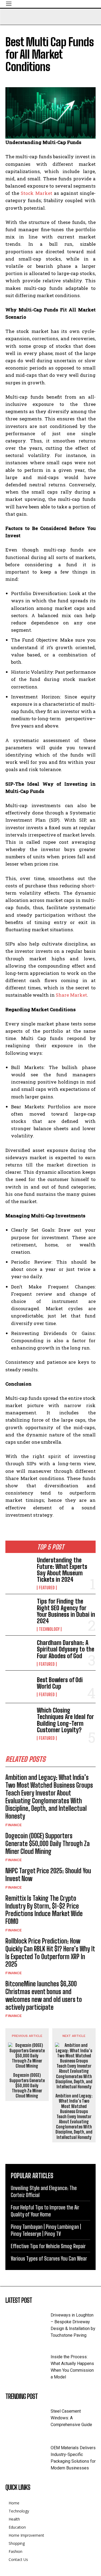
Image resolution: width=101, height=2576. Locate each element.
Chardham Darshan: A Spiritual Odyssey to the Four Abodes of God (66, 1649)
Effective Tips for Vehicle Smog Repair (48, 2246)
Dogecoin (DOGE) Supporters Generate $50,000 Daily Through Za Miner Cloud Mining (48, 1844)
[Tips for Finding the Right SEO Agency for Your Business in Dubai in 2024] (19, 1610)
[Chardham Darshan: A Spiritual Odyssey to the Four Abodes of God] (19, 1652)
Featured (47, 1588)
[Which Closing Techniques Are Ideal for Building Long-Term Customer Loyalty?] (19, 1719)
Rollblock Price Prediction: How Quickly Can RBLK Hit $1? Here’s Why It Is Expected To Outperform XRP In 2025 (50, 1953)
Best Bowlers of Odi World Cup (60, 1683)
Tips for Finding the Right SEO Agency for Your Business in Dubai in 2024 (66, 1611)
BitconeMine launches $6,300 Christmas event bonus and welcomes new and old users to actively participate (44, 1995)
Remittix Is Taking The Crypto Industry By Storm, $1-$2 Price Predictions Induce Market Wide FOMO (44, 1910)
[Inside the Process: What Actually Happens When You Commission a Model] (28, 2364)
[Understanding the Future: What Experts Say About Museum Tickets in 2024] (19, 1569)
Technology (49, 1629)
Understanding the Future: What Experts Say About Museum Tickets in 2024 (62, 1570)
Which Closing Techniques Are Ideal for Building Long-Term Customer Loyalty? (65, 1720)
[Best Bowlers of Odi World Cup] (19, 1687)
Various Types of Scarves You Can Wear (49, 2258)
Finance (14, 1825)
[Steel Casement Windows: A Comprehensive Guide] (28, 2418)
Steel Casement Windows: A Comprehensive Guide (71, 2418)
